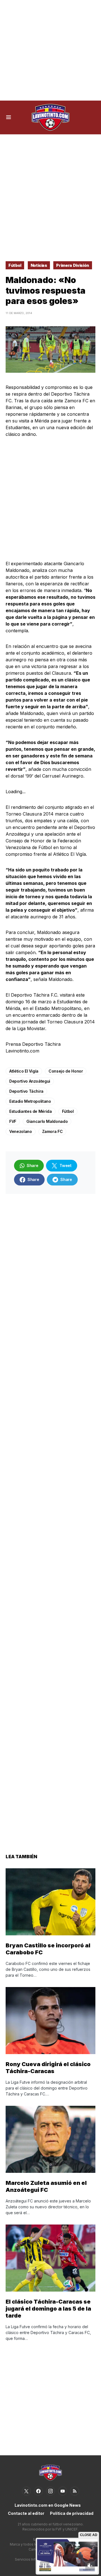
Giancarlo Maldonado (47, 1121)
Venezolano (21, 1131)
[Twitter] (26, 2491)
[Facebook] (38, 2491)
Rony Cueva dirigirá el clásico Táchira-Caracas (48, 2068)
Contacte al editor (26, 2513)
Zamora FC (52, 1131)
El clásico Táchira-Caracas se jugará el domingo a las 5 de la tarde (48, 2309)
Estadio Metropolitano (30, 1101)
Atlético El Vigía (24, 1071)
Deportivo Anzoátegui (30, 1081)
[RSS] (75, 2491)
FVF (13, 1121)
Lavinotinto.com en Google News (48, 2505)
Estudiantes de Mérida (31, 1111)
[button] (9, 117)
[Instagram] (50, 2491)
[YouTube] (63, 2491)
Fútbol (15, 265)
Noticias (39, 265)
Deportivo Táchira (26, 1091)
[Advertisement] (50, 50)
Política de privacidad (72, 2513)
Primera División (73, 265)
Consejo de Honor (66, 1071)
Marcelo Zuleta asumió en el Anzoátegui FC (46, 2186)
